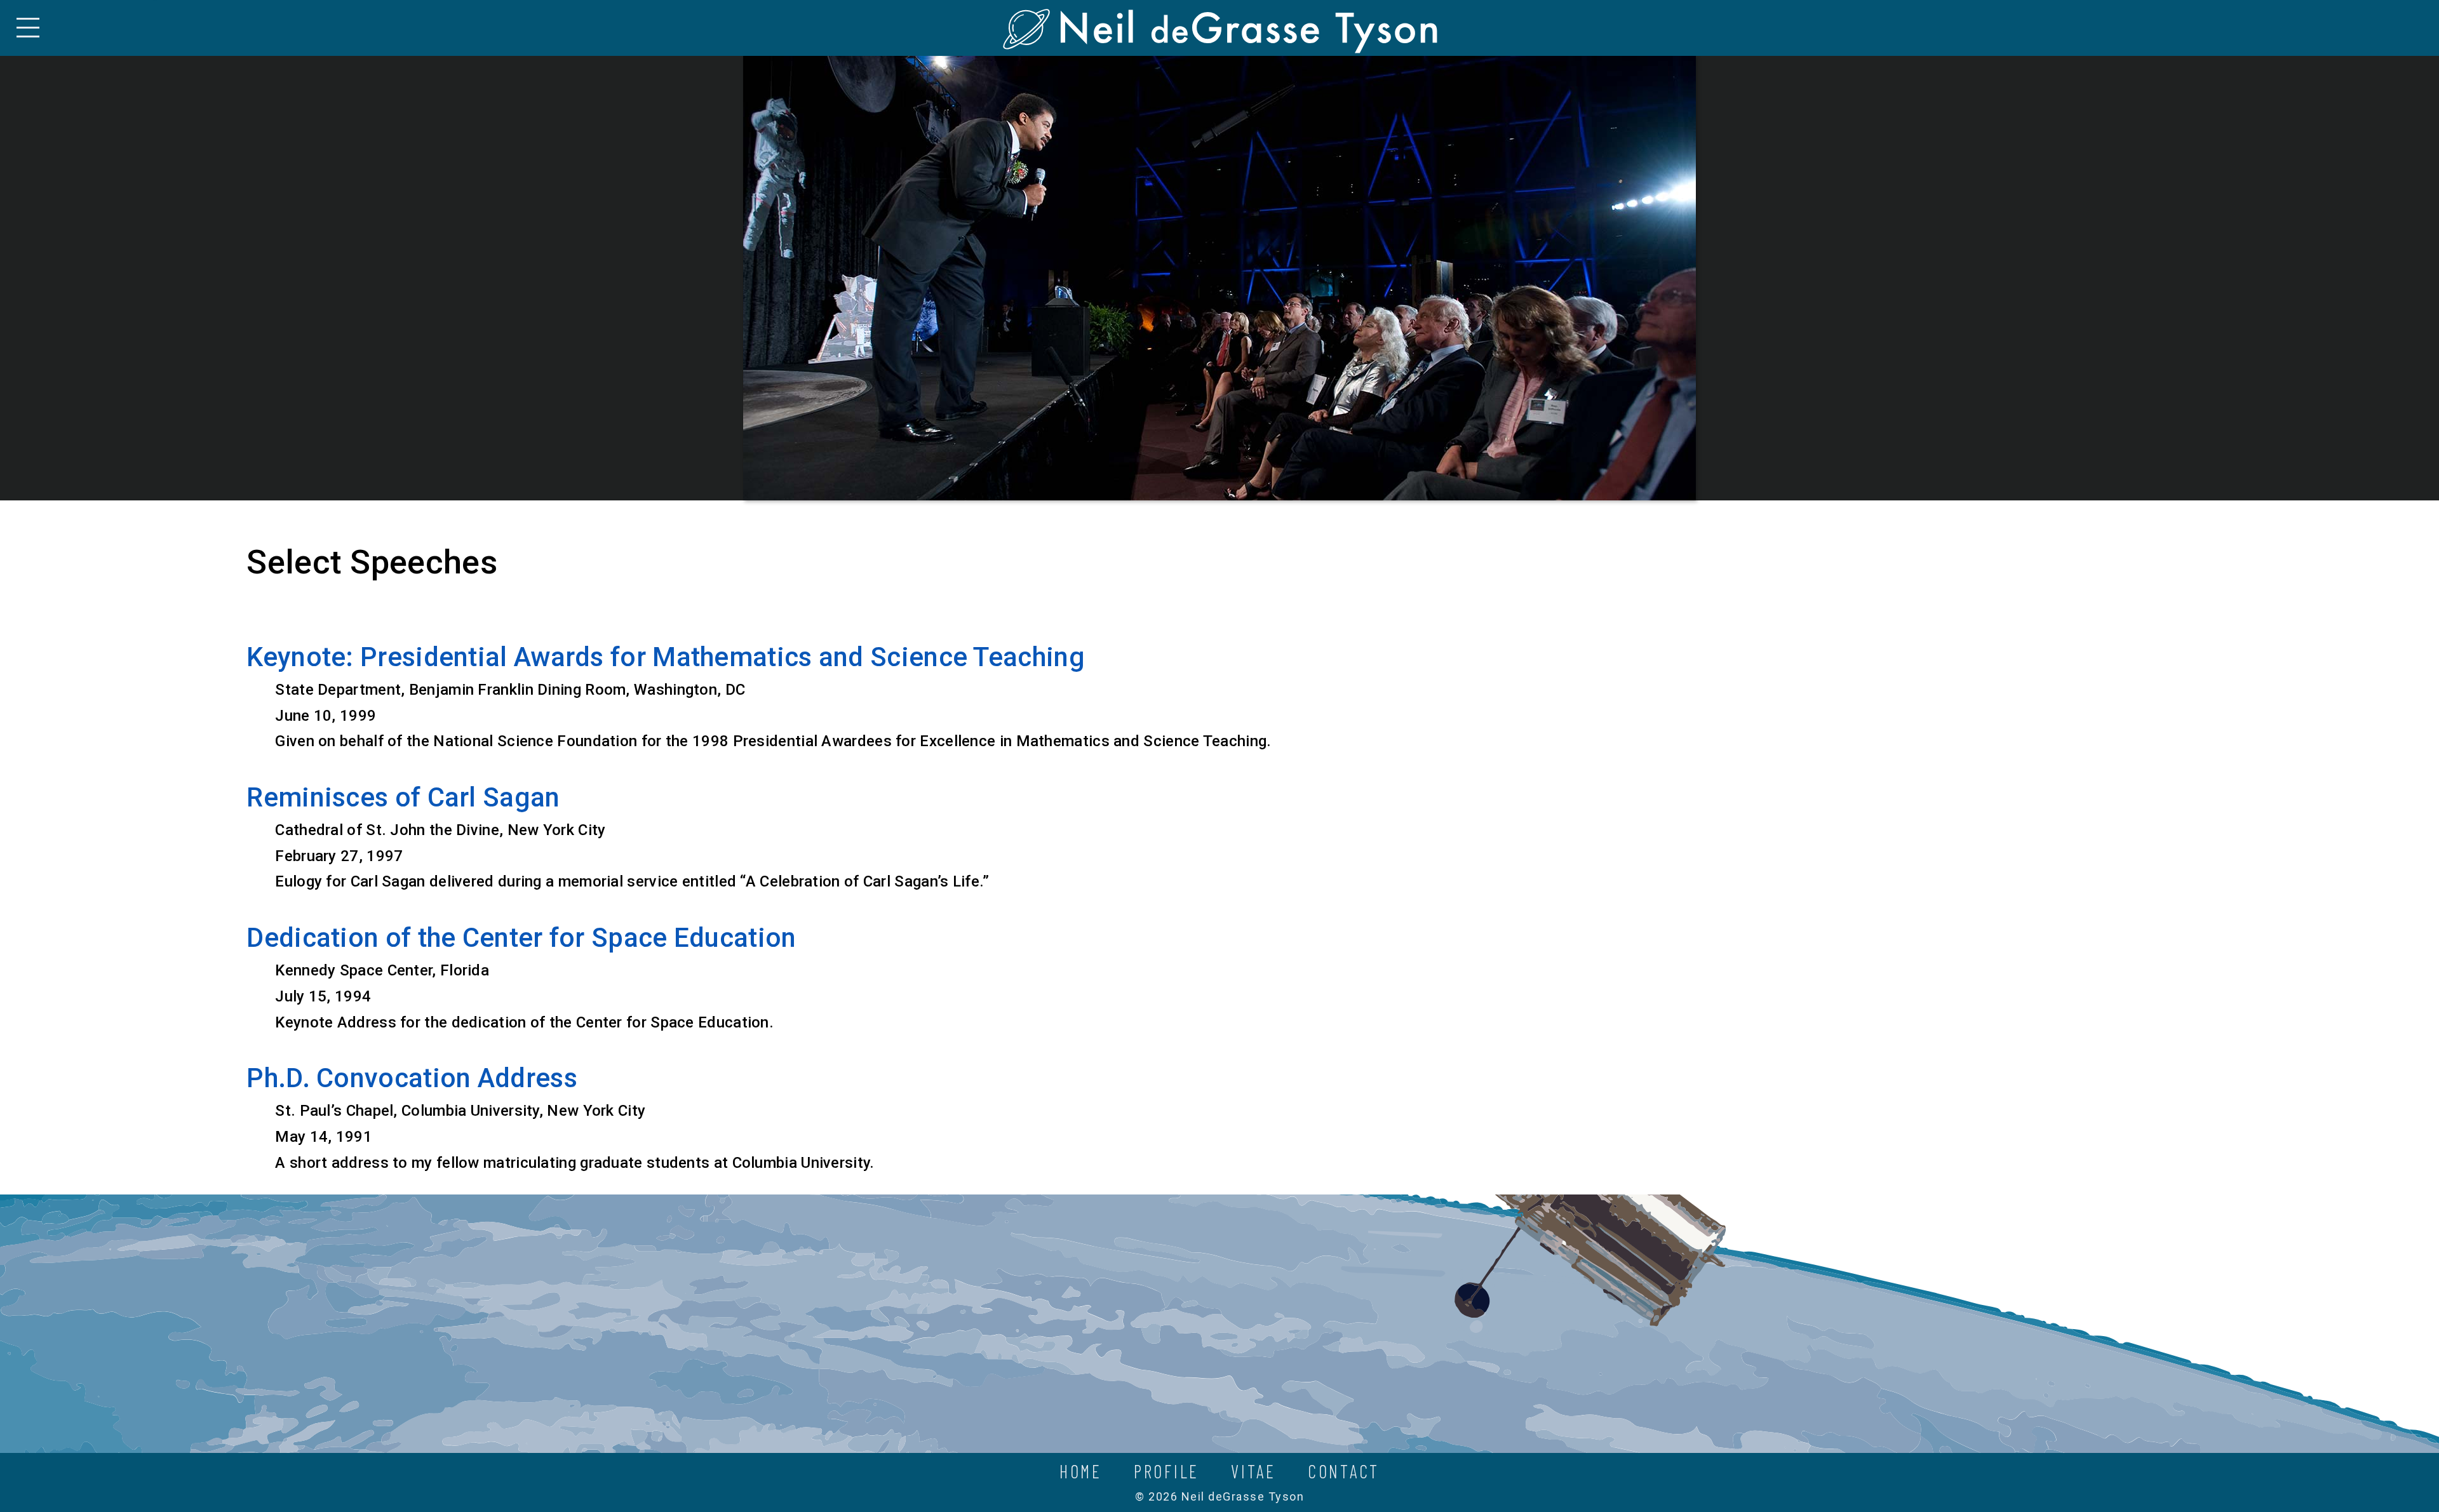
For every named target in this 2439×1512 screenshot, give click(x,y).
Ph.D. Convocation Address (412, 1078)
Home (1081, 1471)
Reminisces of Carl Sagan (403, 797)
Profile (1166, 1471)
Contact (1344, 1471)
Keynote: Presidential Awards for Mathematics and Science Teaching (666, 657)
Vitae (1253, 1471)
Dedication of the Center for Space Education (521, 938)
